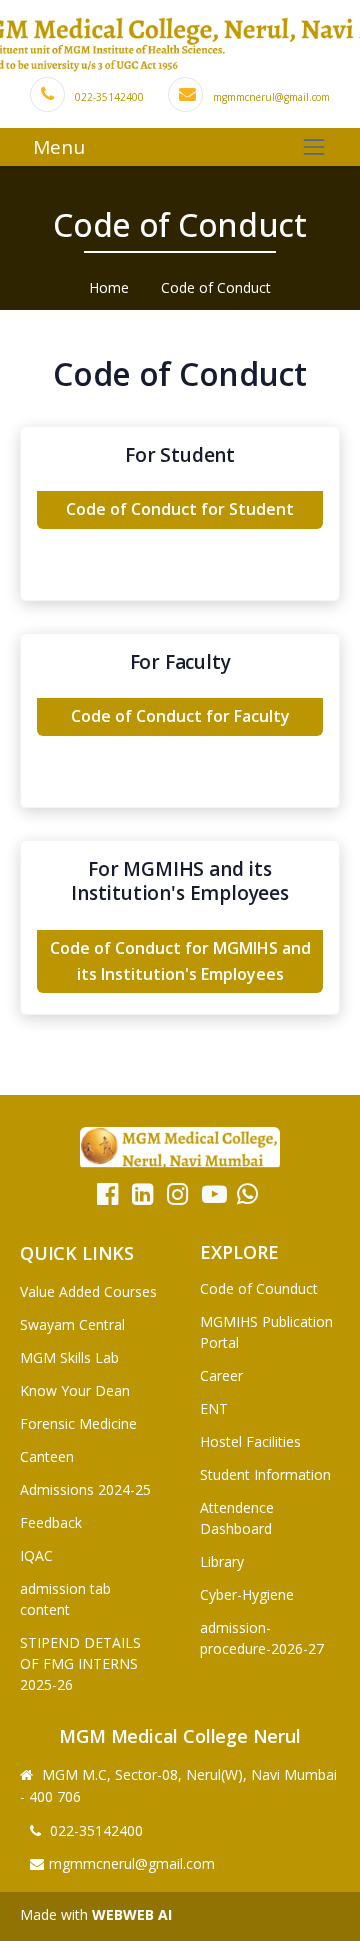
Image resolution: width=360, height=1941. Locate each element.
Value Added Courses (88, 1291)
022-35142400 (109, 97)
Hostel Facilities (250, 1441)
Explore (239, 1252)
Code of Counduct (259, 1288)
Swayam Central (72, 1324)
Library (222, 1561)
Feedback (51, 1522)
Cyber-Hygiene (247, 1594)
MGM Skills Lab (69, 1357)
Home (109, 287)
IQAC (36, 1555)
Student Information (265, 1474)
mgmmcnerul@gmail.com (271, 97)
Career (221, 1375)
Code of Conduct (216, 287)
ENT (214, 1408)
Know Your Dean (75, 1390)
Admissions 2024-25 (85, 1489)
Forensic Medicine (78, 1423)
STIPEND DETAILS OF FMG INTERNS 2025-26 (80, 1663)
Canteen (47, 1456)
